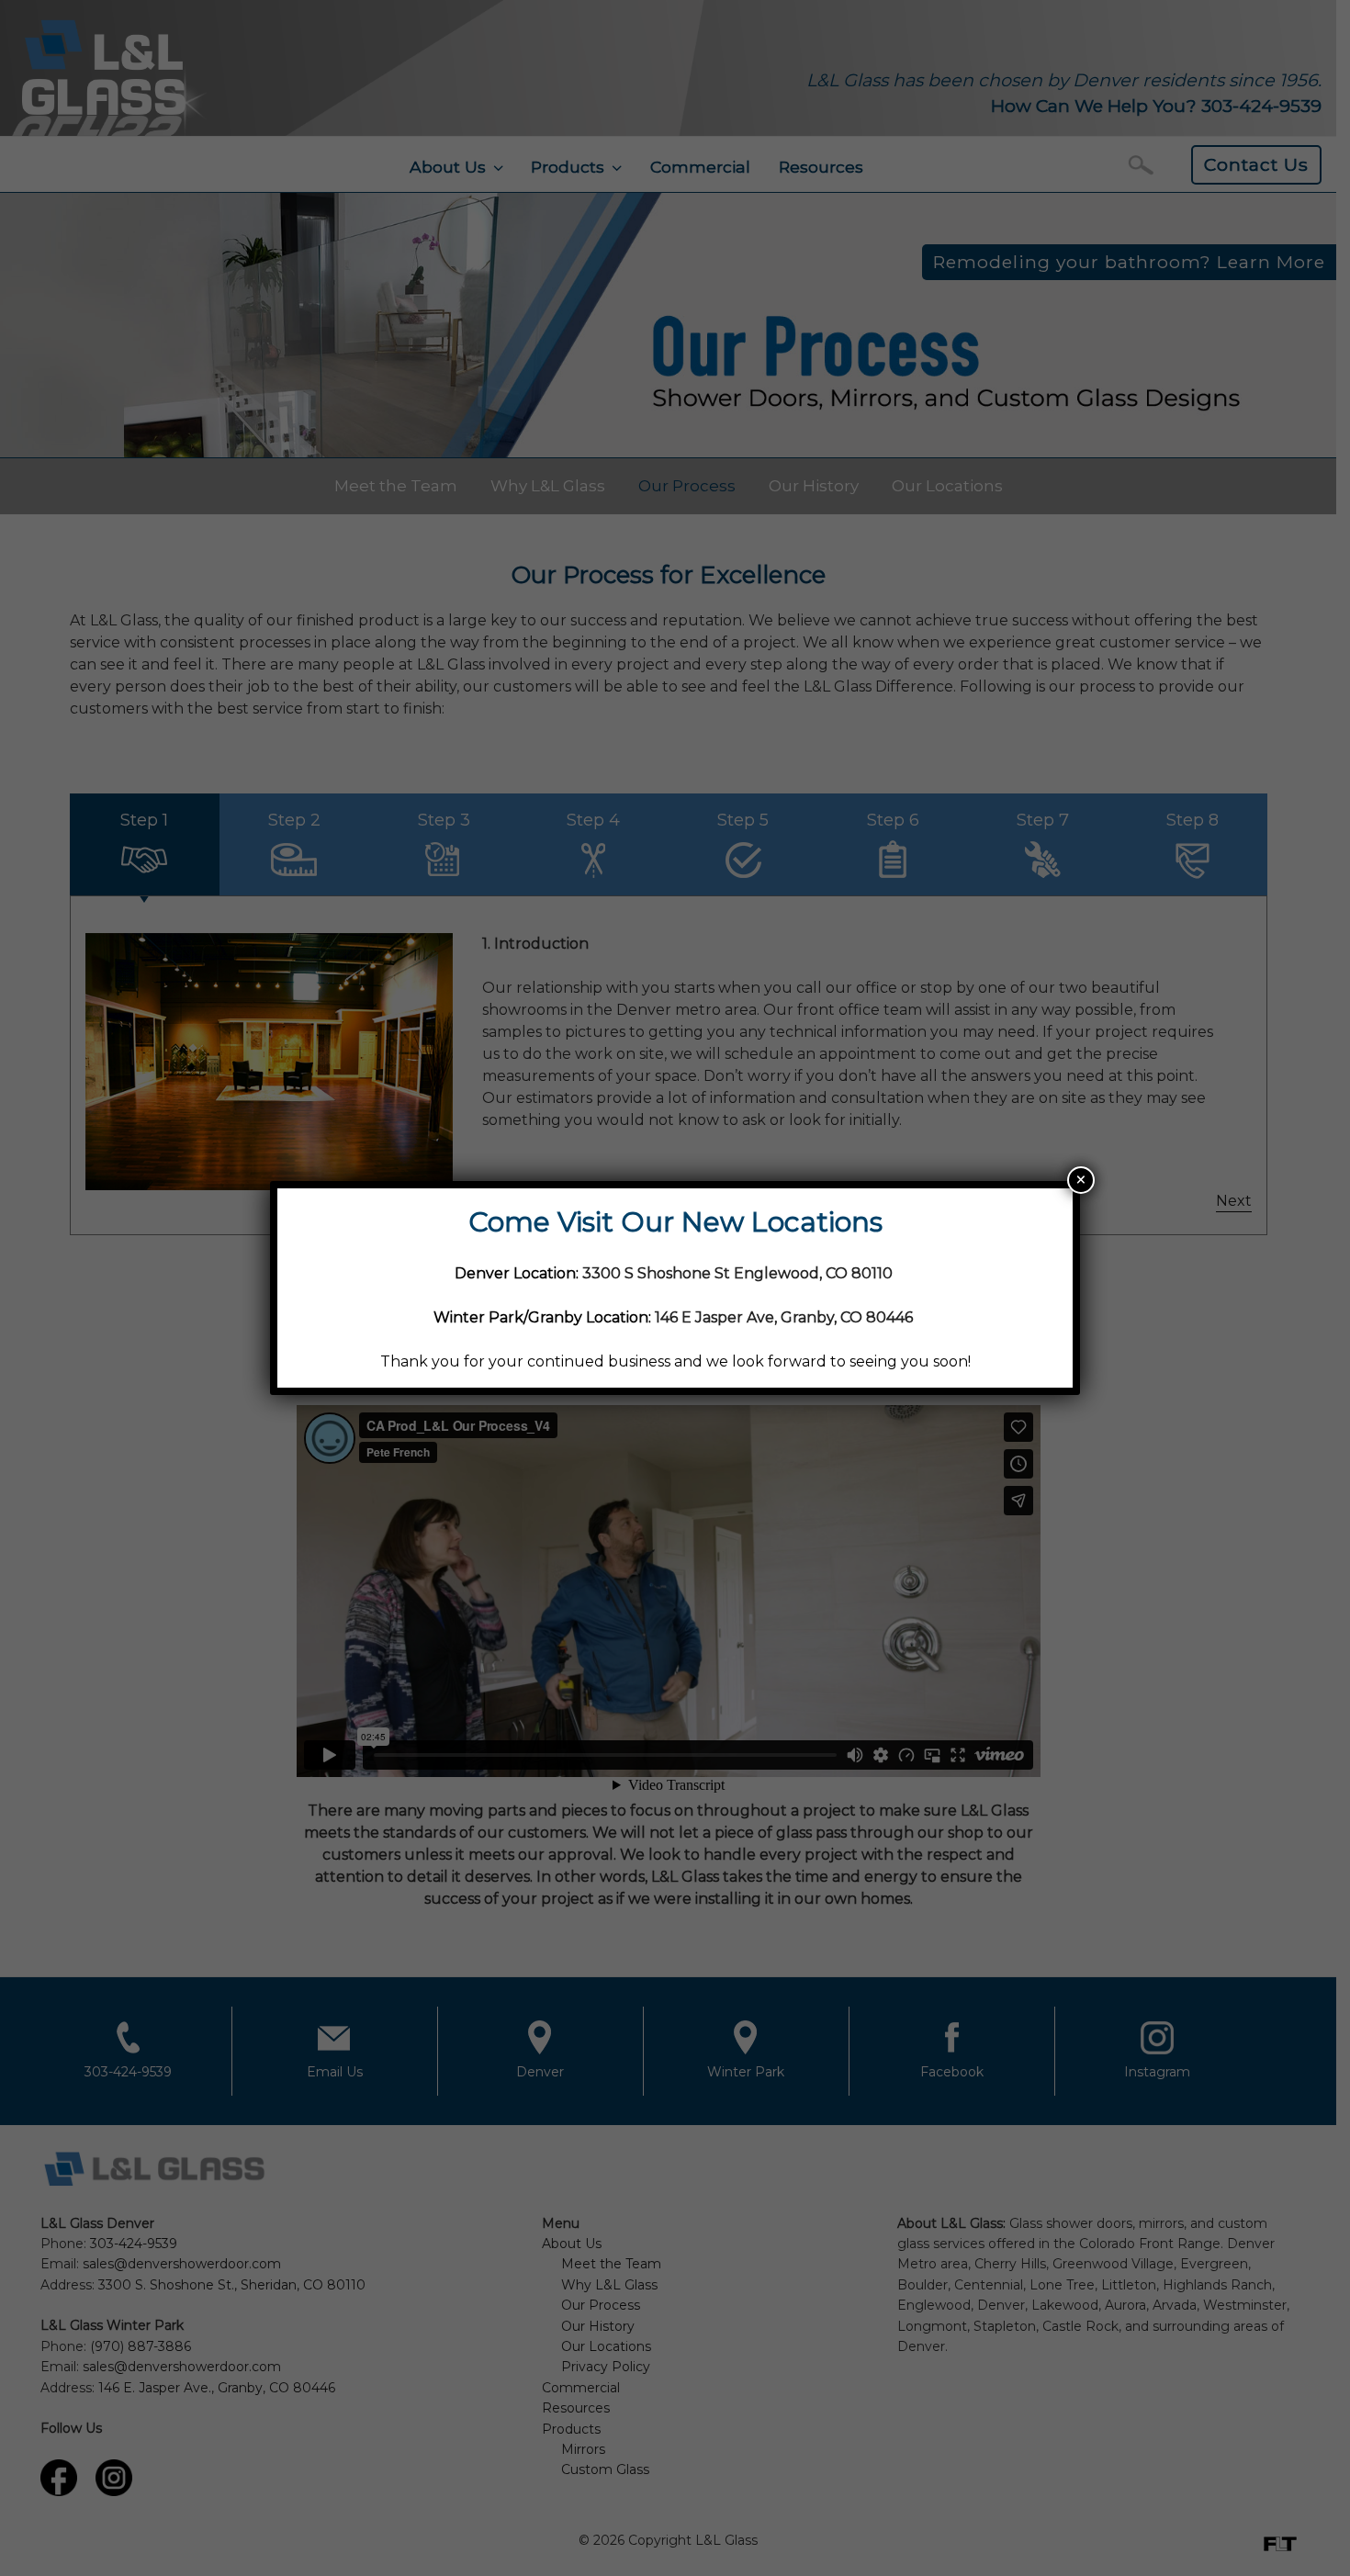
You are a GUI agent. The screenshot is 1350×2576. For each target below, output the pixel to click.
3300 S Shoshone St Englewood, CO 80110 (739, 1273)
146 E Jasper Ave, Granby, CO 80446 (784, 1317)
